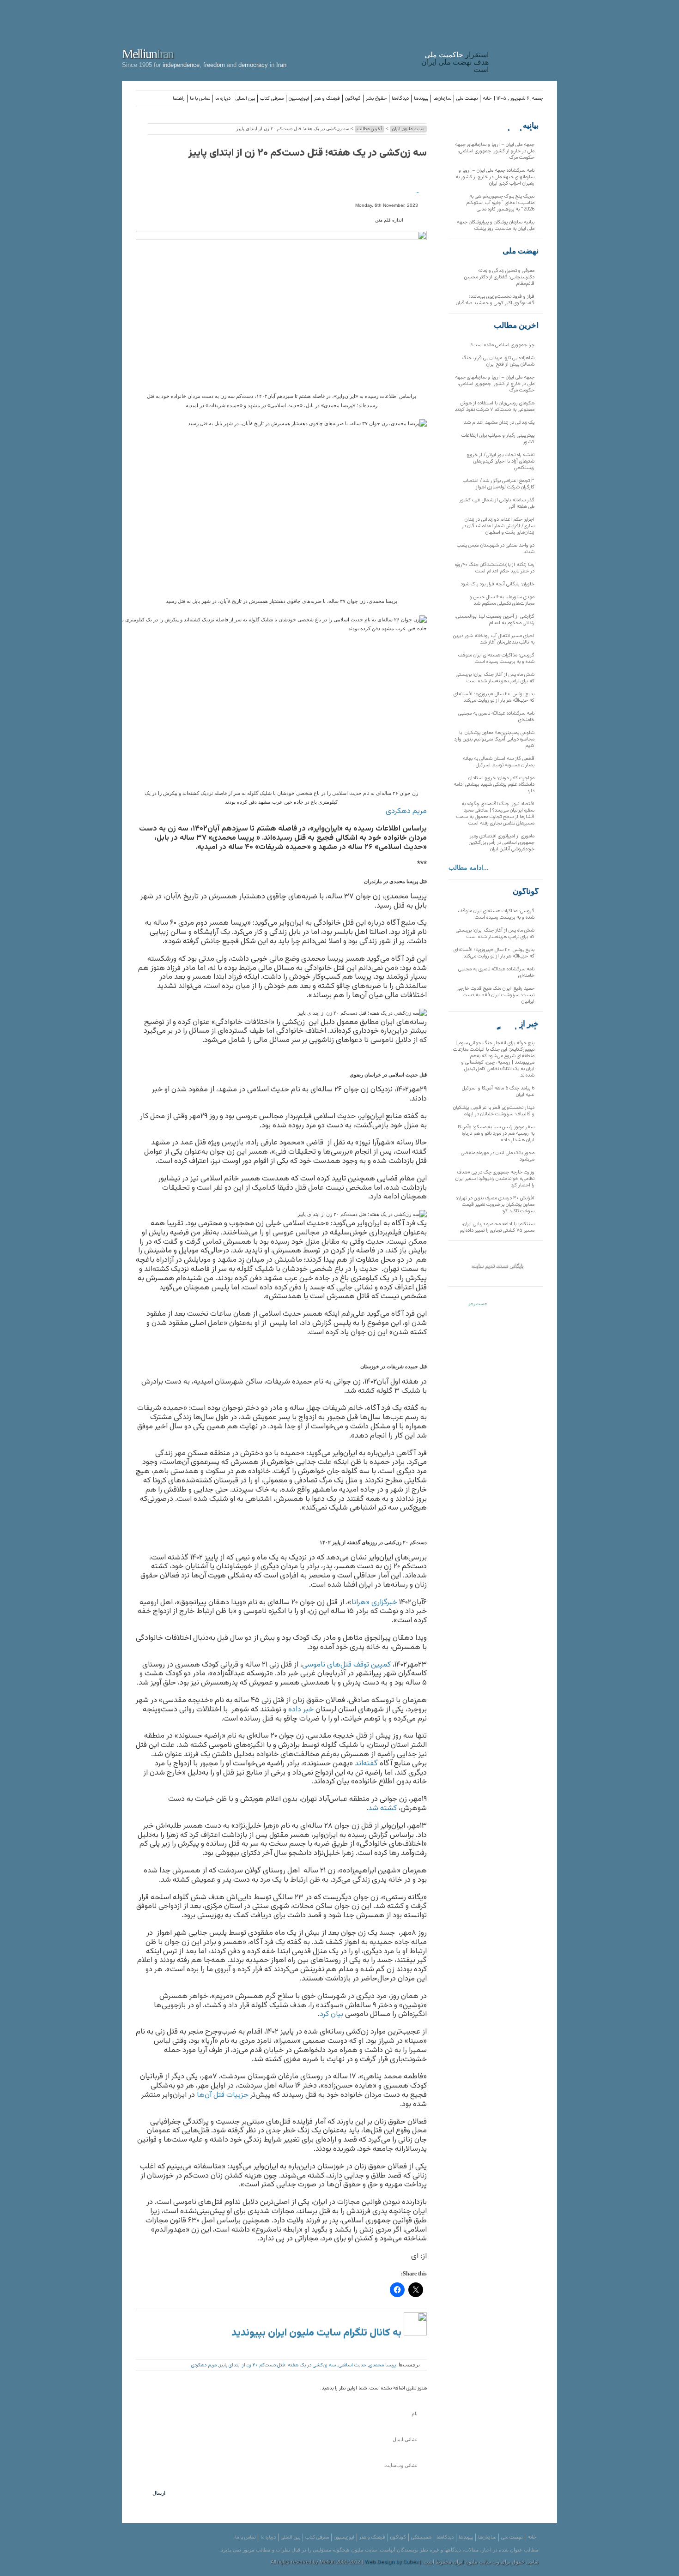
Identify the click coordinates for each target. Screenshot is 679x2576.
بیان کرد (332, 2014)
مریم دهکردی (406, 811)
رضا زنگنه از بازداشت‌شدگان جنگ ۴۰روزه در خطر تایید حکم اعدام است (495, 568)
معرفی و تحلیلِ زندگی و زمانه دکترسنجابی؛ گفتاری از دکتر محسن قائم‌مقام (499, 277)
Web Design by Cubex (391, 2562)
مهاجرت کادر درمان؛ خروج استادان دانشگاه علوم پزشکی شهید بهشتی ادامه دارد (494, 785)
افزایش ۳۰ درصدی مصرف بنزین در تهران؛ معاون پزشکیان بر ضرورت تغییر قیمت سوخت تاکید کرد (495, 1205)
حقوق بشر (376, 99)
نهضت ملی (467, 99)
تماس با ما (200, 99)
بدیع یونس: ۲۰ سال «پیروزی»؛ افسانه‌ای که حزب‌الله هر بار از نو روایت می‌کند (494, 697)
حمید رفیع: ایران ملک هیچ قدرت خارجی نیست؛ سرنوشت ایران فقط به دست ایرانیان (496, 995)
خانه (487, 99)
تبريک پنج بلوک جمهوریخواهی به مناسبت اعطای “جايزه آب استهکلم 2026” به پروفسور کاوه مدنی (500, 203)
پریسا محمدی (382, 2365)
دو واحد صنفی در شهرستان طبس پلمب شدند (496, 549)
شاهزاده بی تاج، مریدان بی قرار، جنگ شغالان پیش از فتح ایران (498, 361)
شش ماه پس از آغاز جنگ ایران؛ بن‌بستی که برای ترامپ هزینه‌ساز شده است (495, 678)
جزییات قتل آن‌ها (224, 2095)
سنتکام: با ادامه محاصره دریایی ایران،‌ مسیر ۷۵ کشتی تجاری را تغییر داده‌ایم (497, 1227)
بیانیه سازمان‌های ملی (520, 126)
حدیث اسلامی (352, 2365)
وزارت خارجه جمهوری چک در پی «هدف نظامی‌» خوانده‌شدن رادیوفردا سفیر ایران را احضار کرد (495, 1179)
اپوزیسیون (299, 99)
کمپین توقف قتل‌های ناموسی (347, 1665)
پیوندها (421, 99)
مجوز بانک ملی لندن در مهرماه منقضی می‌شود (498, 1156)
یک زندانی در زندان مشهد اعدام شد (499, 423)
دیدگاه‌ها (400, 99)
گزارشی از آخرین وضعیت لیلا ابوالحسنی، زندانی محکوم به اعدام (495, 620)
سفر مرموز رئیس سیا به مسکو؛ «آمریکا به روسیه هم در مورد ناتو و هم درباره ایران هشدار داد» (496, 1134)
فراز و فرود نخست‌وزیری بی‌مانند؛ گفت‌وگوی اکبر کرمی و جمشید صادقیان (495, 300)
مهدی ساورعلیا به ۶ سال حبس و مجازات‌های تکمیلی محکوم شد (502, 600)
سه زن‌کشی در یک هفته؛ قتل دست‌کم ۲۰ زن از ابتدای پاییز (308, 153)
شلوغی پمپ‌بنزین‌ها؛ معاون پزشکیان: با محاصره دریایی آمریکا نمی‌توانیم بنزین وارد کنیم (494, 739)
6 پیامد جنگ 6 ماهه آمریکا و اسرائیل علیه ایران (498, 1092)
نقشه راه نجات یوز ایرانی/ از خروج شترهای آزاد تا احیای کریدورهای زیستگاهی (501, 461)
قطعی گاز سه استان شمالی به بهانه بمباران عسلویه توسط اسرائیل (499, 762)
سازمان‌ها (442, 99)
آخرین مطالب (370, 129)
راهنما (179, 99)
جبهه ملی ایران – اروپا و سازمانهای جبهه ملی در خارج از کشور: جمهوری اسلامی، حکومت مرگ (495, 151)
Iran (525, 39)
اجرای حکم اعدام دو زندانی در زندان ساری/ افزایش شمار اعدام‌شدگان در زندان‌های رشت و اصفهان (498, 526)
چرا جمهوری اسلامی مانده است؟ (503, 345)
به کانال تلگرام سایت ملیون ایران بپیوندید (318, 2333)
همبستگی (421, 2537)
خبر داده (302, 1709)
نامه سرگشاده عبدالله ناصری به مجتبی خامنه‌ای (496, 717)
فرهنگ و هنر (327, 99)
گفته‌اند (367, 1763)
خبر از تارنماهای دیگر (515, 1024)
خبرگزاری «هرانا (375, 1602)
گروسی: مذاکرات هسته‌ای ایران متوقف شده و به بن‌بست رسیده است (496, 659)
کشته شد (383, 1808)
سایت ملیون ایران (408, 129)
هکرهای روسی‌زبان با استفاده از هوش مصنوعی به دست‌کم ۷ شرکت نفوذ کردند (494, 406)
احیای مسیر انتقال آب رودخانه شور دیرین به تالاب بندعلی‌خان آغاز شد (494, 639)
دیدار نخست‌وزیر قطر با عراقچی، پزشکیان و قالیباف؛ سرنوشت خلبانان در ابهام (494, 1111)
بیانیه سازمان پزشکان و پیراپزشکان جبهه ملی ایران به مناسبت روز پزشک (496, 226)
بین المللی (245, 99)
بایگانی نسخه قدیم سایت (497, 1265)
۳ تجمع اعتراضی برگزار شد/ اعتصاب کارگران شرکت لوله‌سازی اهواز (499, 484)
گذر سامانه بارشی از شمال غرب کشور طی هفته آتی (497, 503)
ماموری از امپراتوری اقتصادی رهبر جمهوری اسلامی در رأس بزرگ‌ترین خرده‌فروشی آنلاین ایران (502, 843)
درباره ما (223, 99)
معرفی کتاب (272, 99)
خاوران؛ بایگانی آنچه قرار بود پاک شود (497, 584)
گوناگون (353, 99)
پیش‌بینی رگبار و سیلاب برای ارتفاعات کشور (498, 439)
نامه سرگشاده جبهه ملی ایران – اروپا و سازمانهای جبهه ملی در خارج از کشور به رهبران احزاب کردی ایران (495, 177)
